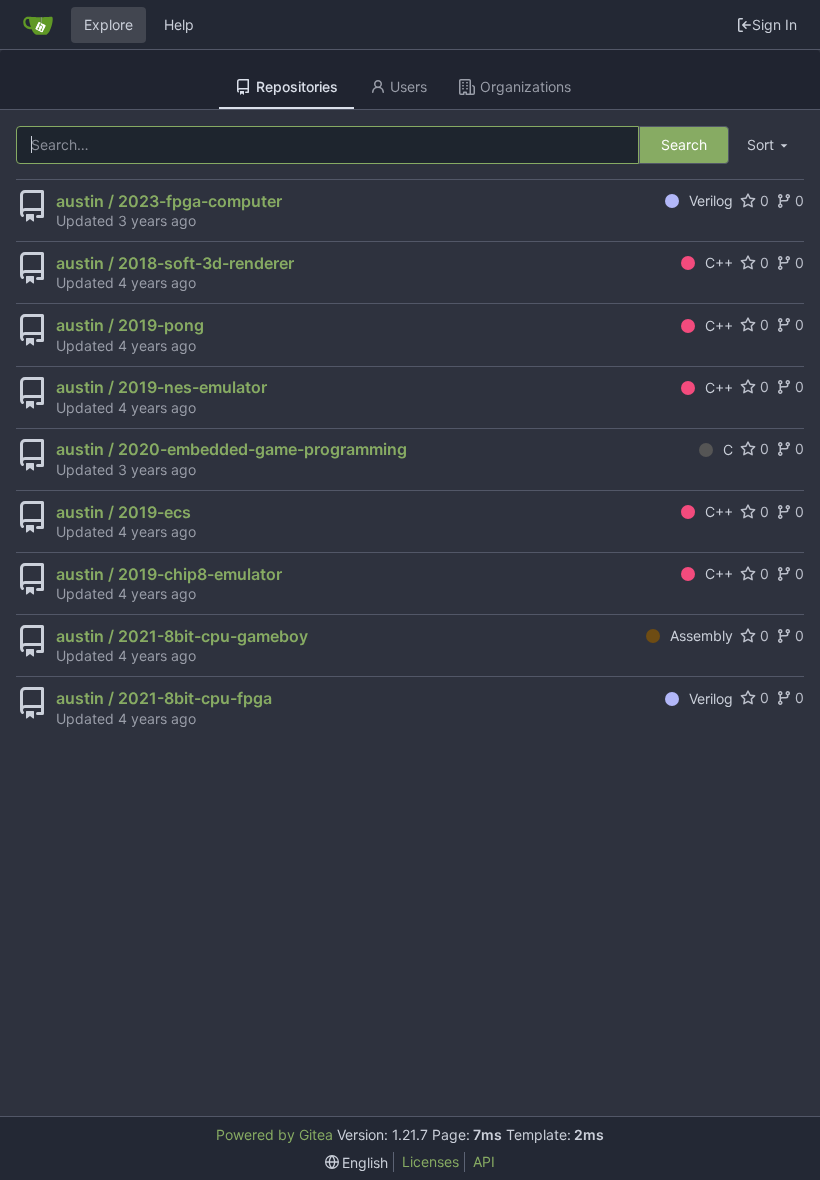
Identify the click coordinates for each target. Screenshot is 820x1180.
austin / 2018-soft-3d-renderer (175, 263)
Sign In (774, 24)
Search (684, 144)
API (484, 1161)
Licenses (430, 1161)
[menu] (769, 145)
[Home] (38, 25)
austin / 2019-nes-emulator (161, 387)
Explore (108, 24)
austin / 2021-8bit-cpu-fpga (164, 698)
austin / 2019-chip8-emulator (169, 574)
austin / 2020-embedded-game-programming (231, 449)
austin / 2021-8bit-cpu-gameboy (182, 636)
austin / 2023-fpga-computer (169, 201)
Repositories (297, 86)
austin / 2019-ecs (123, 512)
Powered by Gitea (274, 1134)
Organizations (525, 86)
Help (179, 24)
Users (408, 86)
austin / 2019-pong (130, 325)
